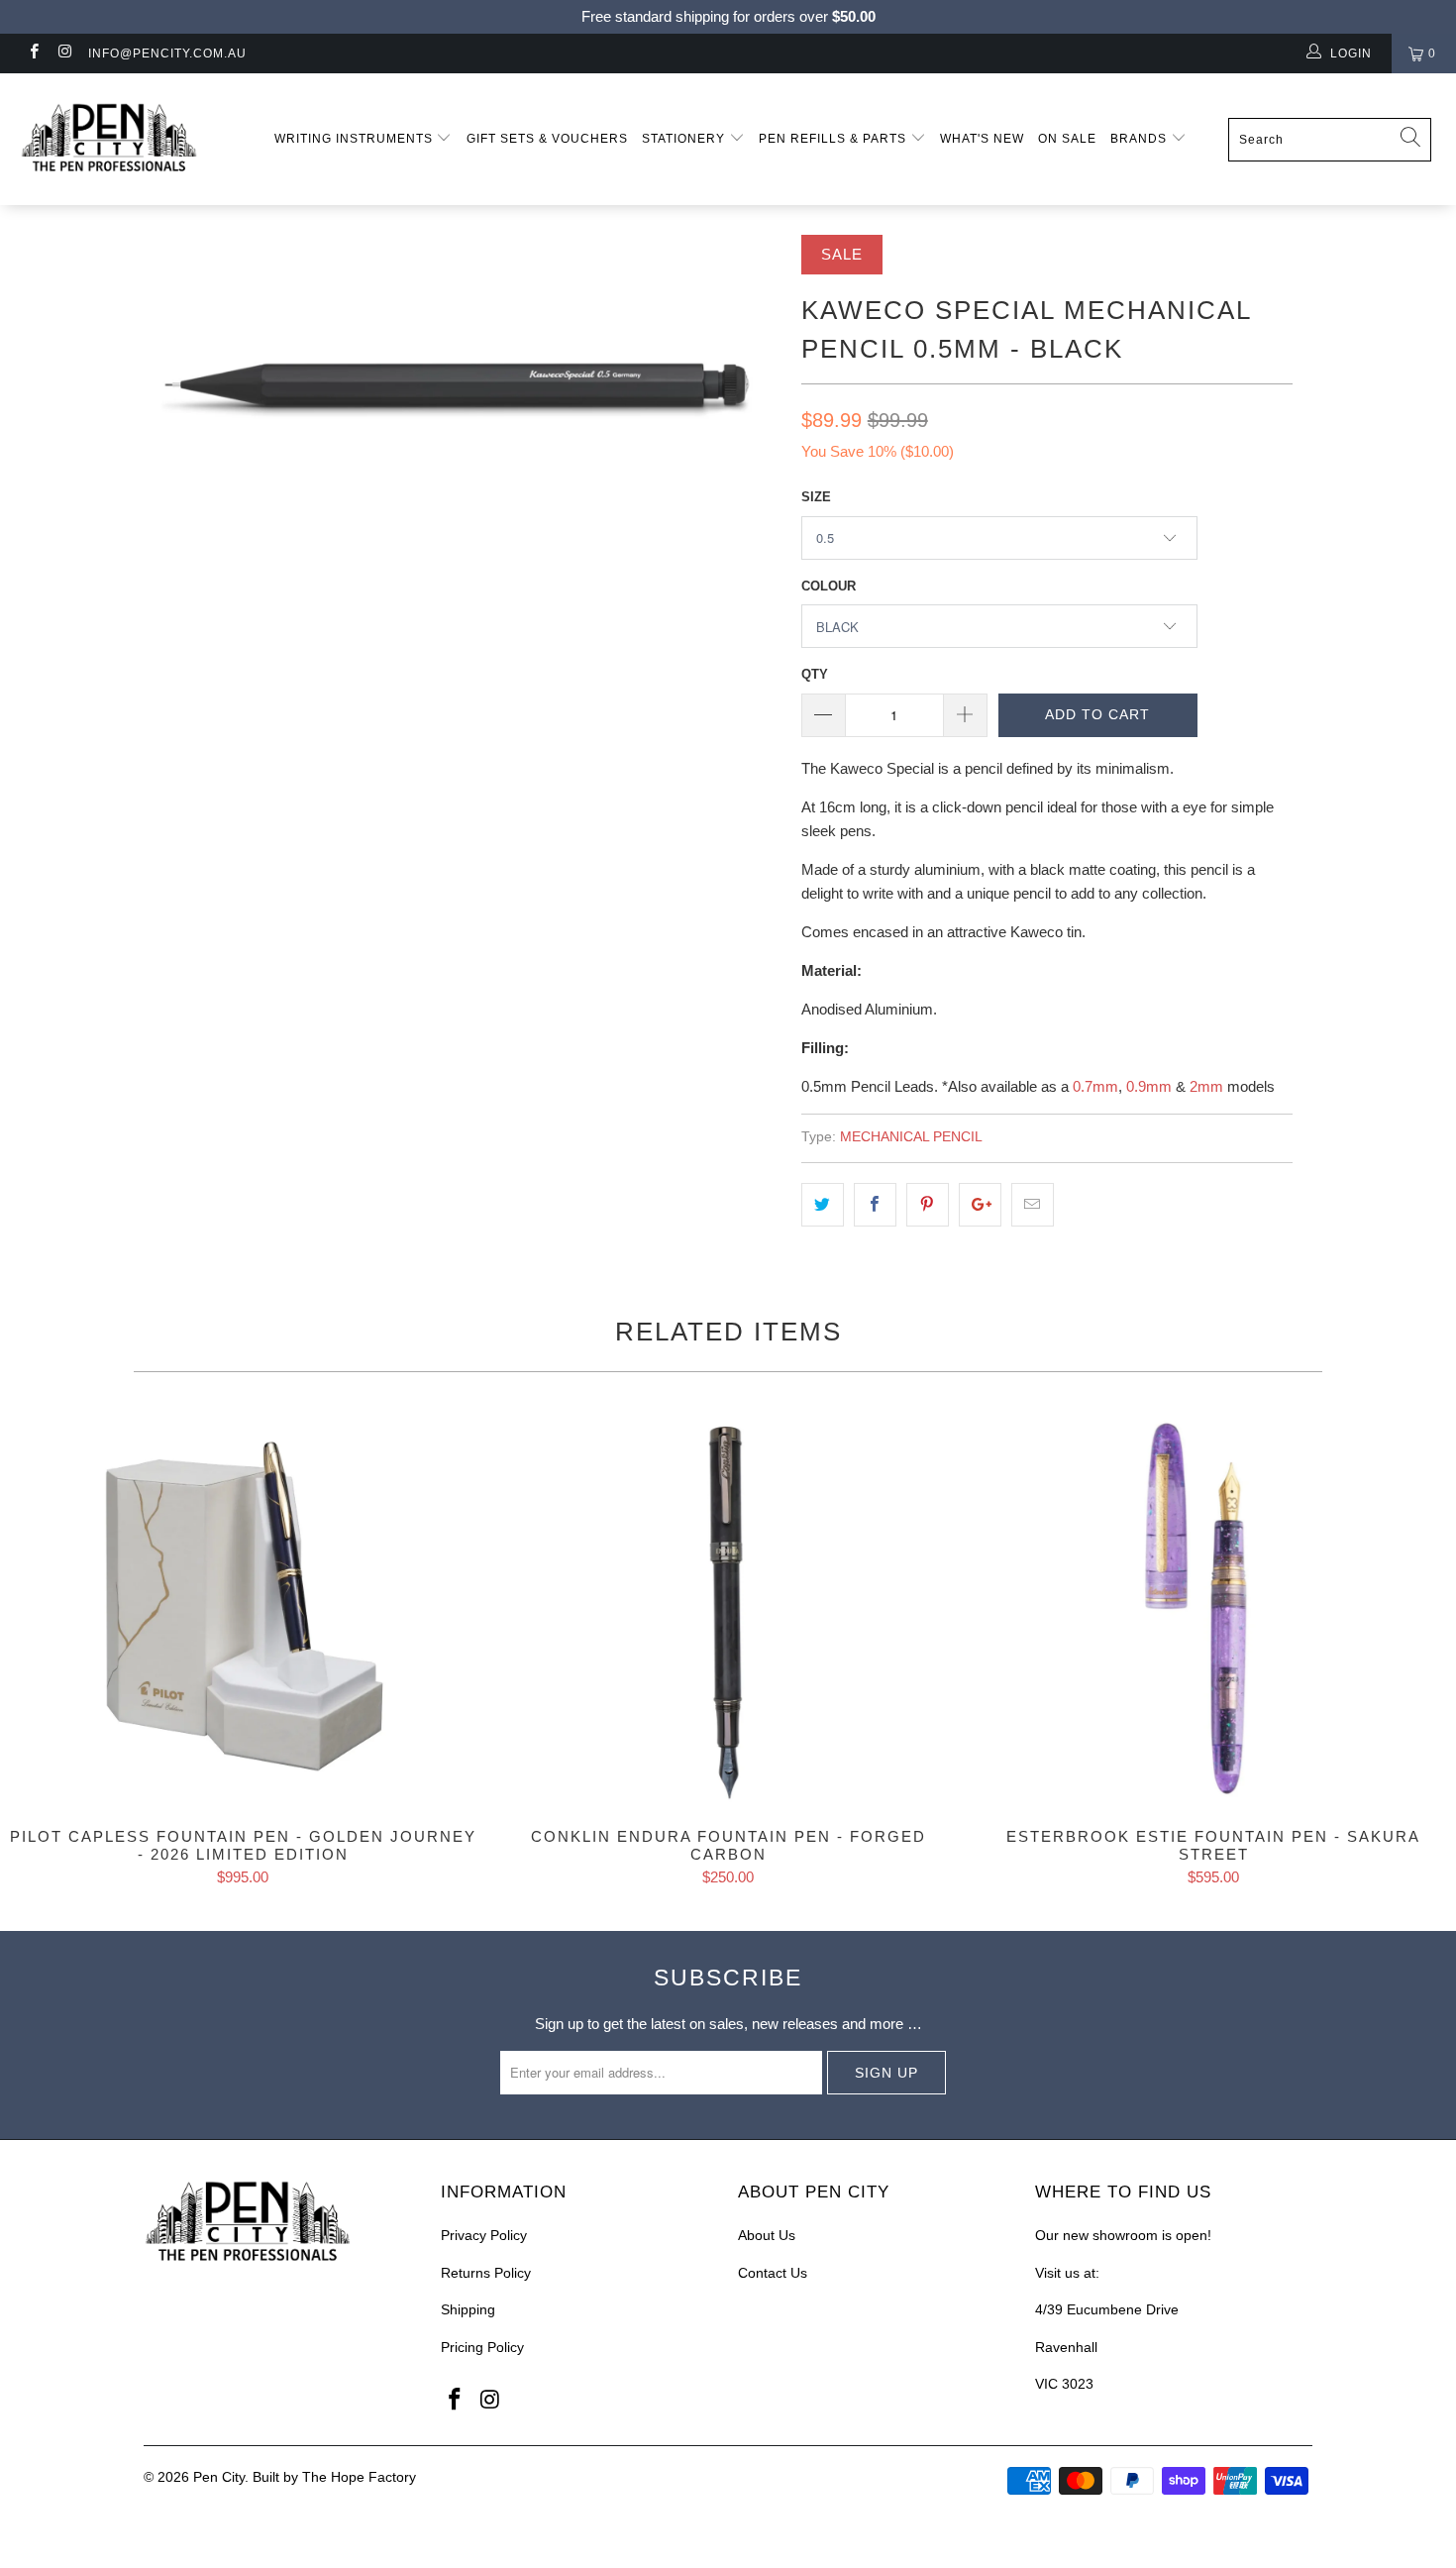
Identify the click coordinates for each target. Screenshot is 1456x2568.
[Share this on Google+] (980, 1205)
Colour (829, 586)
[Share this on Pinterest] (928, 1205)
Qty (815, 674)
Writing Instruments (356, 139)
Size (816, 497)
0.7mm (1095, 1086)
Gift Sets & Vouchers (547, 139)
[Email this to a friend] (1033, 1205)
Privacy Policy (484, 2235)
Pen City (219, 2477)
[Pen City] (126, 139)
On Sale (1067, 139)
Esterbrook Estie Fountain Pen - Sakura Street (1213, 1610)
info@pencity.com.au (167, 53)
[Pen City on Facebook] (33, 53)
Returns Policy (486, 2273)
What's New (982, 139)
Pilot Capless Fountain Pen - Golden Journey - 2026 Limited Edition (243, 1610)
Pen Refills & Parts (834, 139)
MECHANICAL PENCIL (911, 1137)
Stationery (685, 139)
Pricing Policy (482, 2347)
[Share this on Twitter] (823, 1205)
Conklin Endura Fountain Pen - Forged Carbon (728, 1610)
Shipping (468, 2309)
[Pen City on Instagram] (64, 53)
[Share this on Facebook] (875, 1205)
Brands (1141, 139)
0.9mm (1149, 1086)
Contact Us (773, 2273)
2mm (1206, 1086)
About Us (767, 2235)
